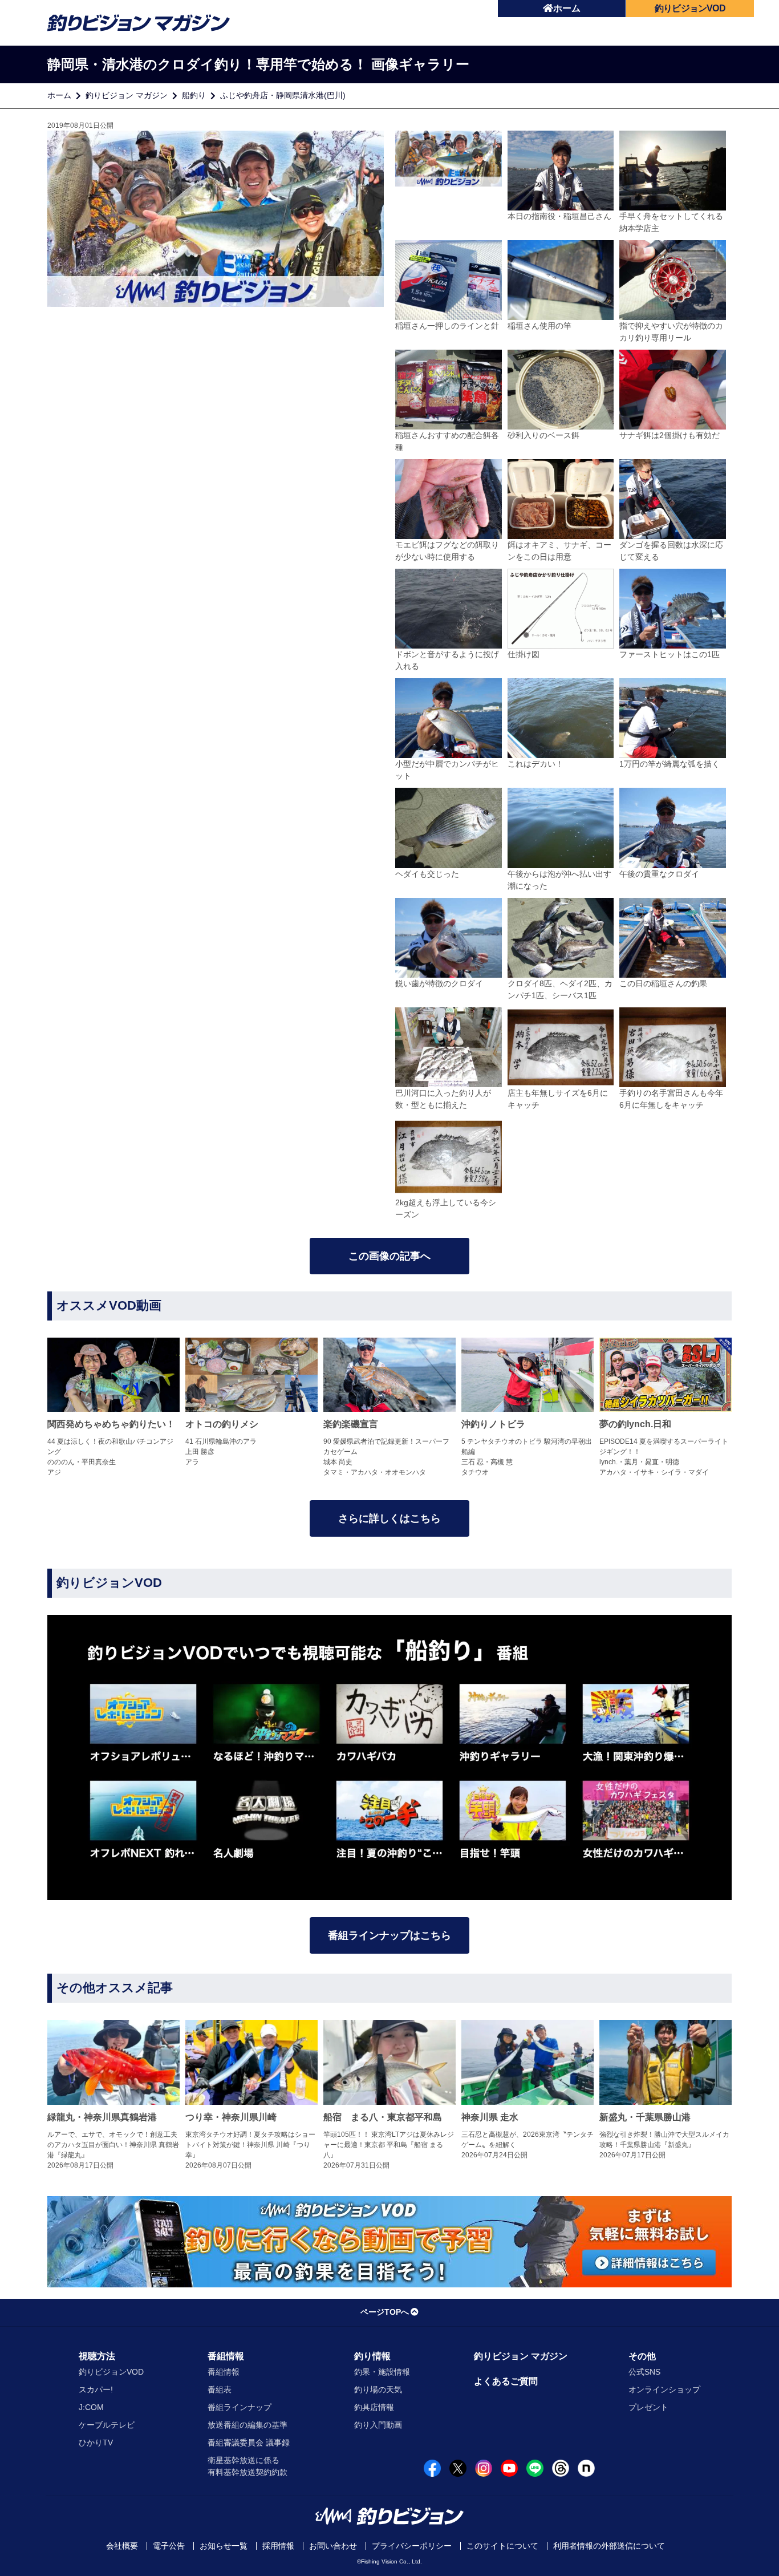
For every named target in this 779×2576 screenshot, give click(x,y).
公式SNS (644, 2372)
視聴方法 (97, 2356)
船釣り (194, 95)
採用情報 (278, 2546)
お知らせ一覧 (224, 2546)
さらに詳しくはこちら (389, 1518)
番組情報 (226, 2356)
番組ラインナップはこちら (389, 1935)
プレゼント (648, 2407)
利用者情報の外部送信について (609, 2546)
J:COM (91, 2407)
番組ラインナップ (240, 2407)
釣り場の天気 (378, 2389)
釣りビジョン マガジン (127, 95)
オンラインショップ (664, 2389)
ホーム (567, 8)
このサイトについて (502, 2546)
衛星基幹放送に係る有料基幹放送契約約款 (248, 2466)
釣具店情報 (374, 2407)
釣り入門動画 (378, 2425)
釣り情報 (372, 2356)
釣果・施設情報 (382, 2372)
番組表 (220, 2389)
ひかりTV (96, 2443)
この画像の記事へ (389, 1256)
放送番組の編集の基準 (248, 2425)
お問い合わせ (333, 2546)
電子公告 (169, 2546)
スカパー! (96, 2389)
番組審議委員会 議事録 (249, 2443)
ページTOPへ (385, 2312)
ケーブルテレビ (107, 2425)
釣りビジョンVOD (111, 2372)
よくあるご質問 (506, 2381)
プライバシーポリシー (412, 2546)
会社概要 (122, 2546)
